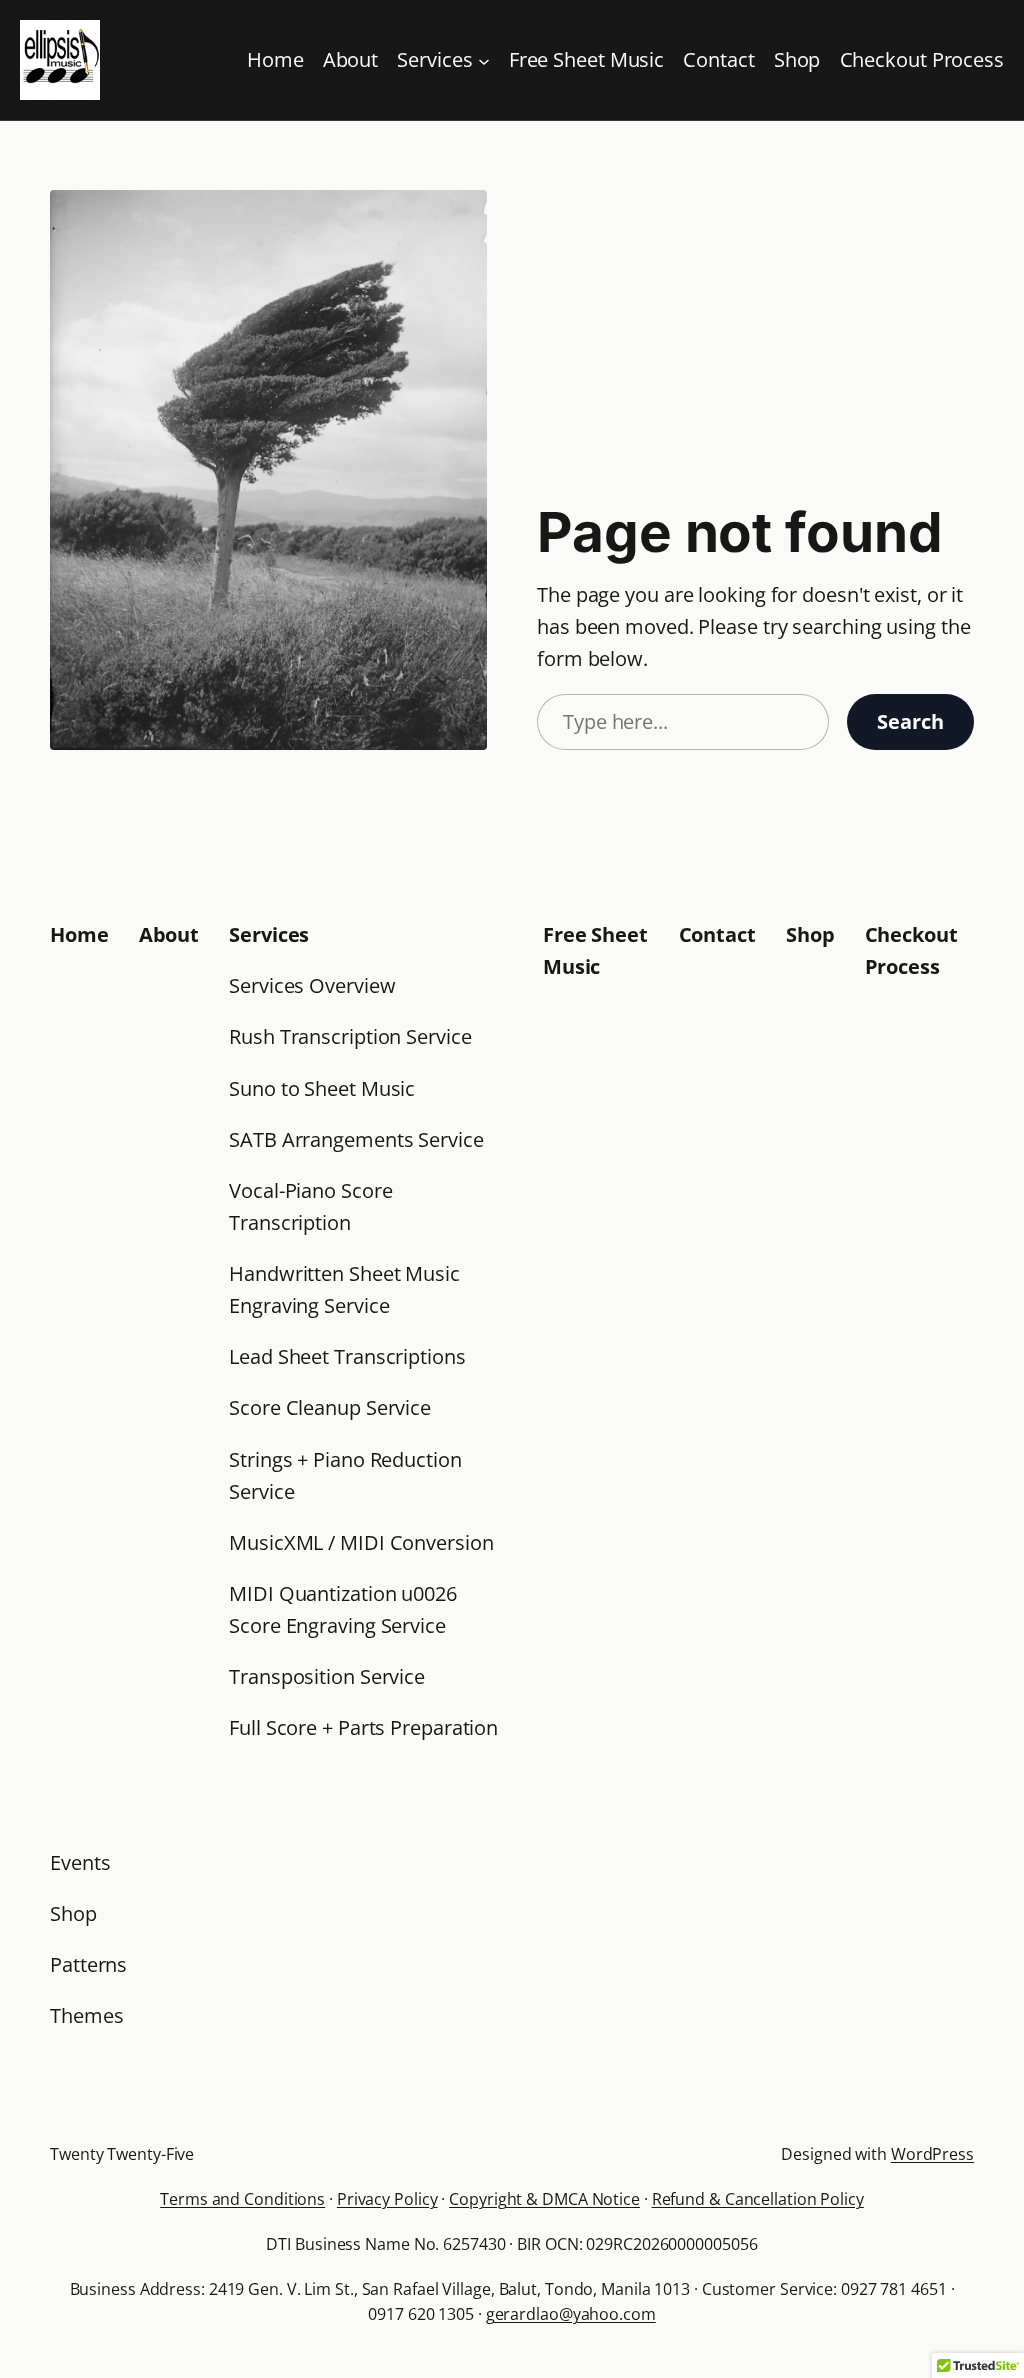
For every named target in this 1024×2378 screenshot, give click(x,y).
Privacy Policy (387, 2199)
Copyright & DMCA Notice (544, 2199)
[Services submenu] (484, 60)
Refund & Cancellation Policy (758, 2199)
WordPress (932, 2154)
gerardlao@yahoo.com (571, 2314)
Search (910, 721)
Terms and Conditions (242, 2199)
